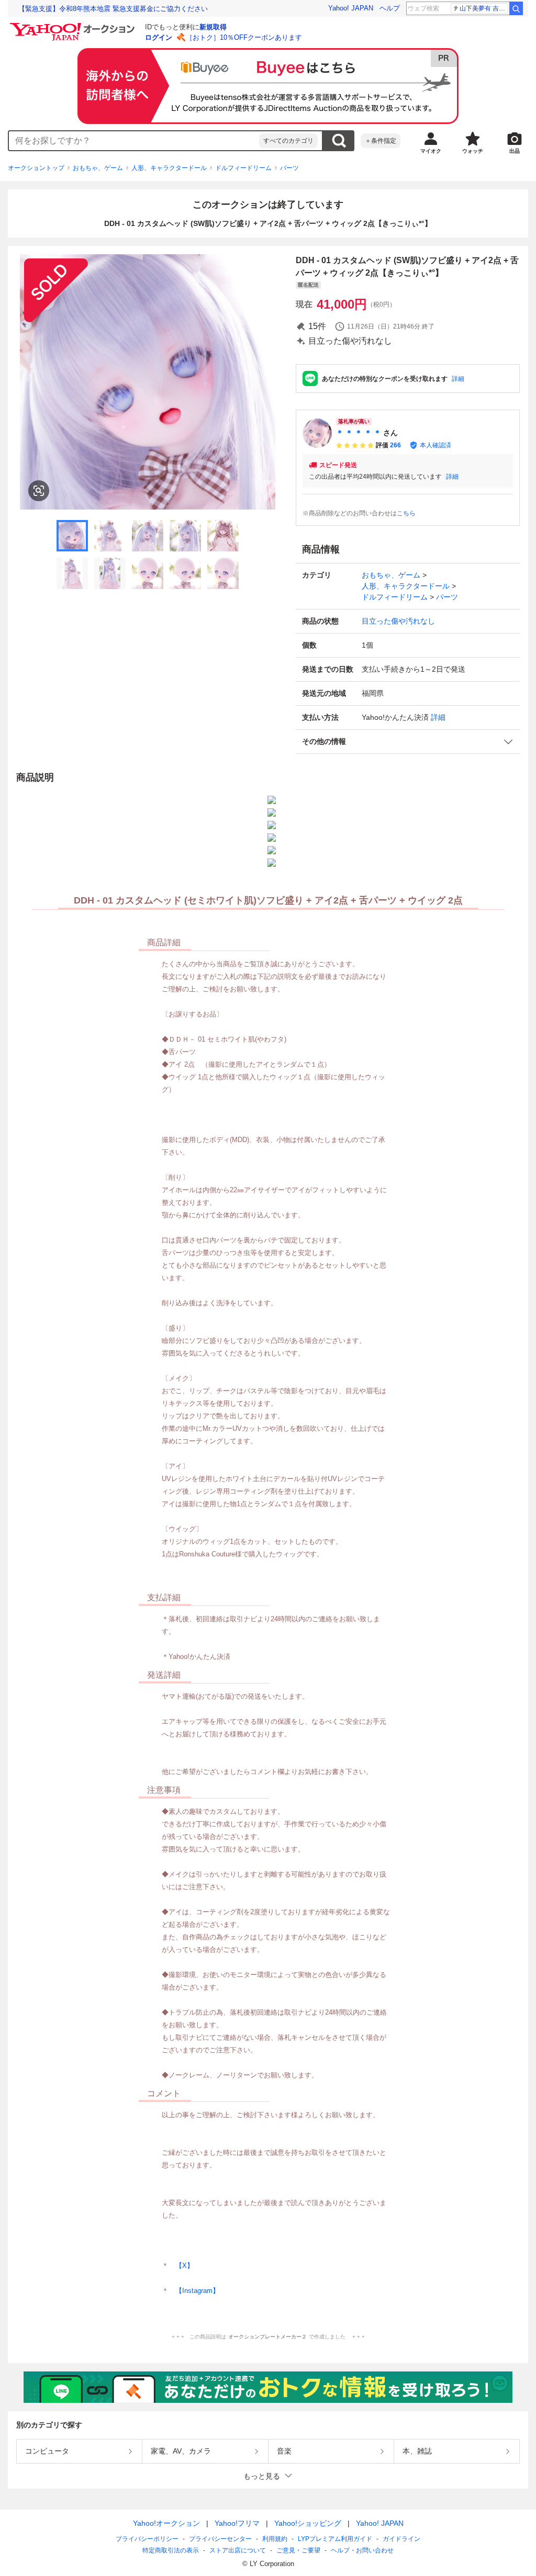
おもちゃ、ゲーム (98, 168)
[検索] (516, 8)
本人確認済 (435, 445)
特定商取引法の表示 (171, 2550)
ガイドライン (401, 2539)
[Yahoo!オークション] (74, 26)
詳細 (458, 379)
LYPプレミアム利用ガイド (335, 2539)
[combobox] (134, 141)
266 (395, 445)
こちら (406, 513)
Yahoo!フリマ (237, 2523)
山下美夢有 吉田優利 (484, 8)
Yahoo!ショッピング (308, 2523)
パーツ (289, 168)
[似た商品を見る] (39, 491)
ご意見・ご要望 (298, 2550)
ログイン (159, 37)
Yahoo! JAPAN (351, 8)
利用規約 (275, 2539)
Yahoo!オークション (166, 2523)
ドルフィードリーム (243, 168)
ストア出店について (238, 2550)
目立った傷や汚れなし (398, 621)
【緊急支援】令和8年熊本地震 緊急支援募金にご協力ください (113, 9)
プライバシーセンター (220, 2539)
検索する (339, 141)
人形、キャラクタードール (169, 168)
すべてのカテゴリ (288, 141)
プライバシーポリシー (147, 2539)
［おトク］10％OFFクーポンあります (244, 37)
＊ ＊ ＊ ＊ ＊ (359, 433)
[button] (408, 742)
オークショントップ (36, 168)
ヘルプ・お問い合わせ (362, 2550)
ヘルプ (390, 8)
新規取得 (213, 27)
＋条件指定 (381, 141)
